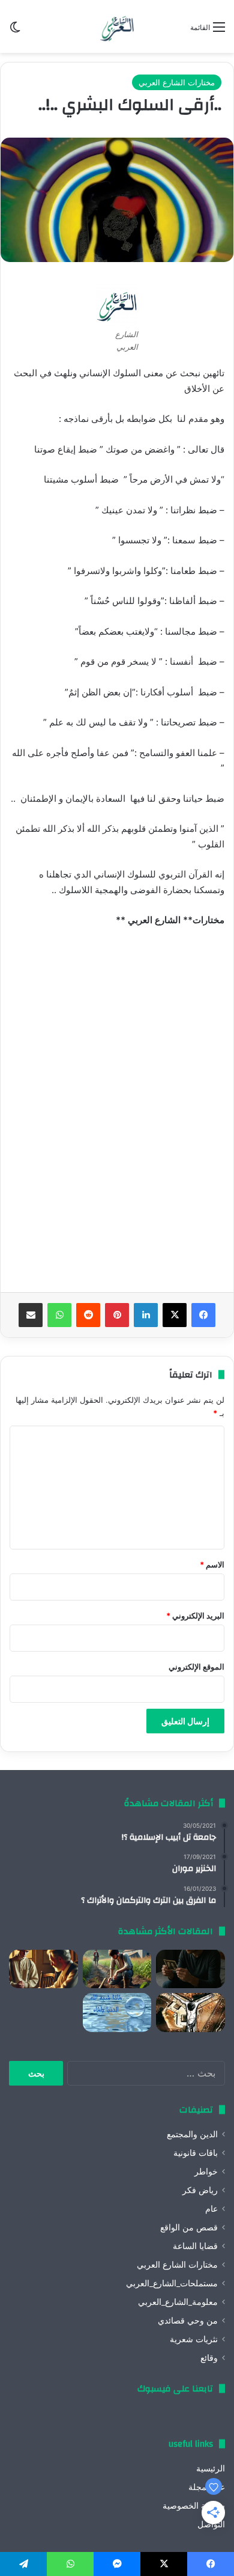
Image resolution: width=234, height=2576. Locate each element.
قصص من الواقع (189, 2227)
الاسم (212, 1564)
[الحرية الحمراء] (190, 2013)
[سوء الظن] (117, 1969)
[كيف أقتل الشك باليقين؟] (190, 1969)
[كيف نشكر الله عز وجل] (43, 1969)
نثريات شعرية (194, 2339)
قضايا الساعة (195, 2246)
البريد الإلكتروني (195, 1616)
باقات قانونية (196, 2153)
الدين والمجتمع (192, 2134)
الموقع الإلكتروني (196, 1667)
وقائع (209, 2358)
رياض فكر (200, 2190)
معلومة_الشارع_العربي (178, 2302)
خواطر (206, 2172)
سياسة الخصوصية (194, 2506)
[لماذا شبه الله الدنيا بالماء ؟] (117, 2013)
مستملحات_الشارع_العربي (172, 2283)
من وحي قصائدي (188, 2321)
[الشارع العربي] (117, 26)
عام (211, 2209)
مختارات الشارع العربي (177, 82)
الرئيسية (211, 2468)
